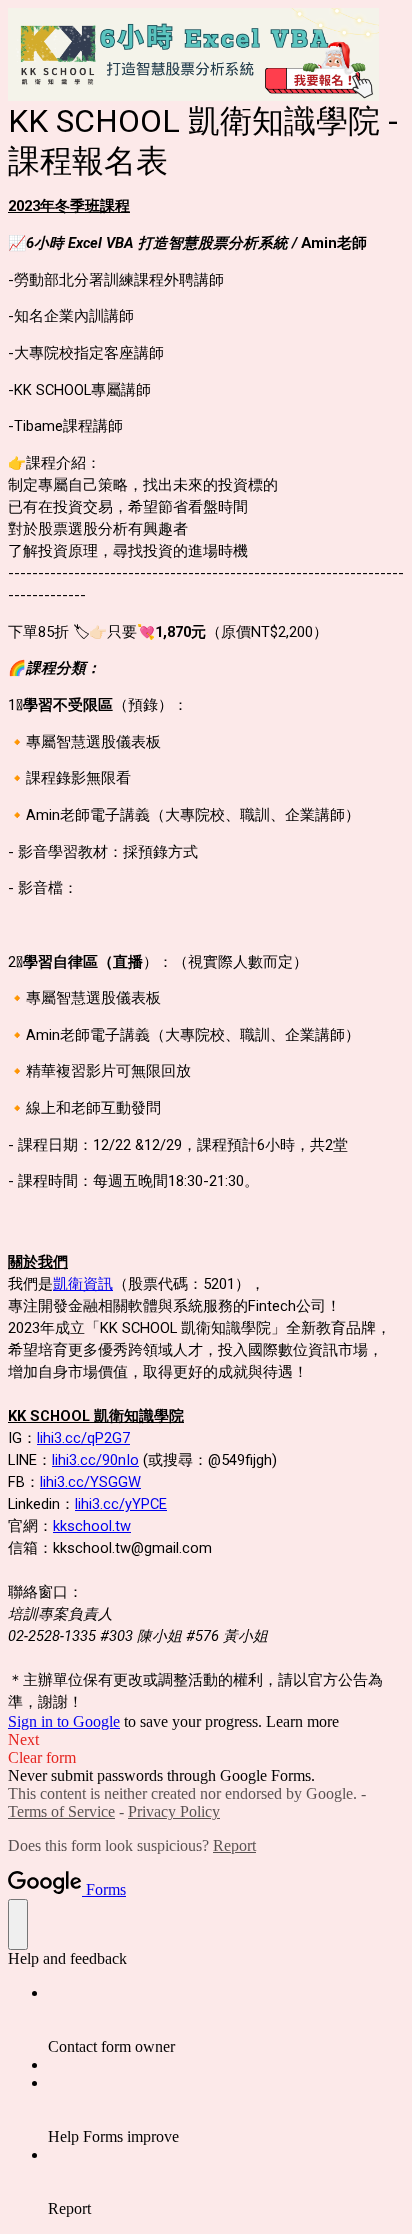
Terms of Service (61, 1811)
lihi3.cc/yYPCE (121, 1504)
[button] (206, 1740)
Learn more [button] (302, 1721)
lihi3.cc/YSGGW (90, 1482)
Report (234, 1845)
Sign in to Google (64, 1721)
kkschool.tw (92, 1526)
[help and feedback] (18, 1924)
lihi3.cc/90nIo (95, 1460)
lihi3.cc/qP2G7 (83, 1438)
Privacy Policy (174, 1811)
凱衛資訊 (83, 1284)
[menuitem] (226, 2020)
